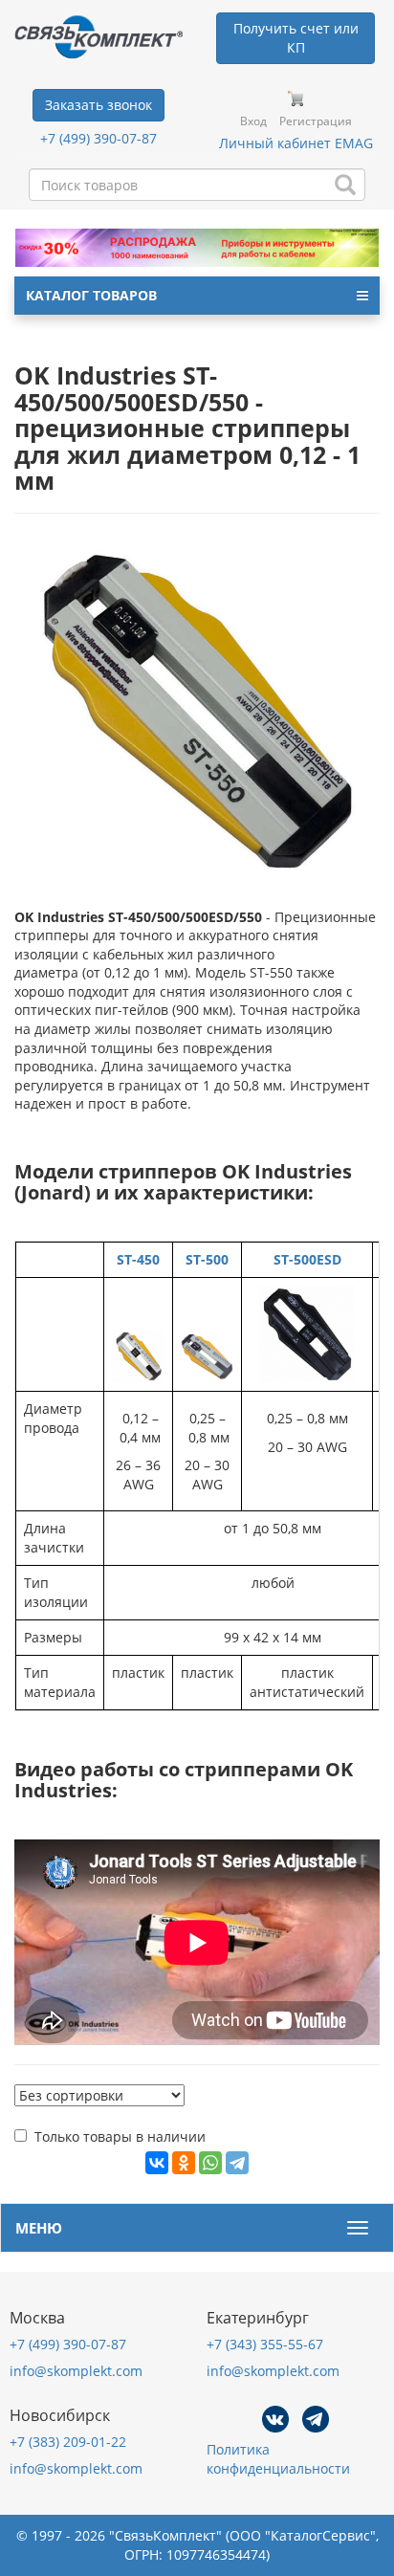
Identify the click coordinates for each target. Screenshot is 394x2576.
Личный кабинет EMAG (296, 143)
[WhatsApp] (210, 2163)
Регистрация (316, 121)
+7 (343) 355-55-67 (265, 2344)
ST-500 (207, 1259)
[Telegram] (237, 2163)
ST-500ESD (307, 1259)
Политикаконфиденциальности (278, 2459)
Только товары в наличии (120, 2136)
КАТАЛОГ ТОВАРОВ (91, 295)
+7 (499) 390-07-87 (98, 138)
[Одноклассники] (184, 2163)
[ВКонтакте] (157, 2163)
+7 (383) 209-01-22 (68, 2442)
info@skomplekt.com (76, 2371)
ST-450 (138, 1259)
